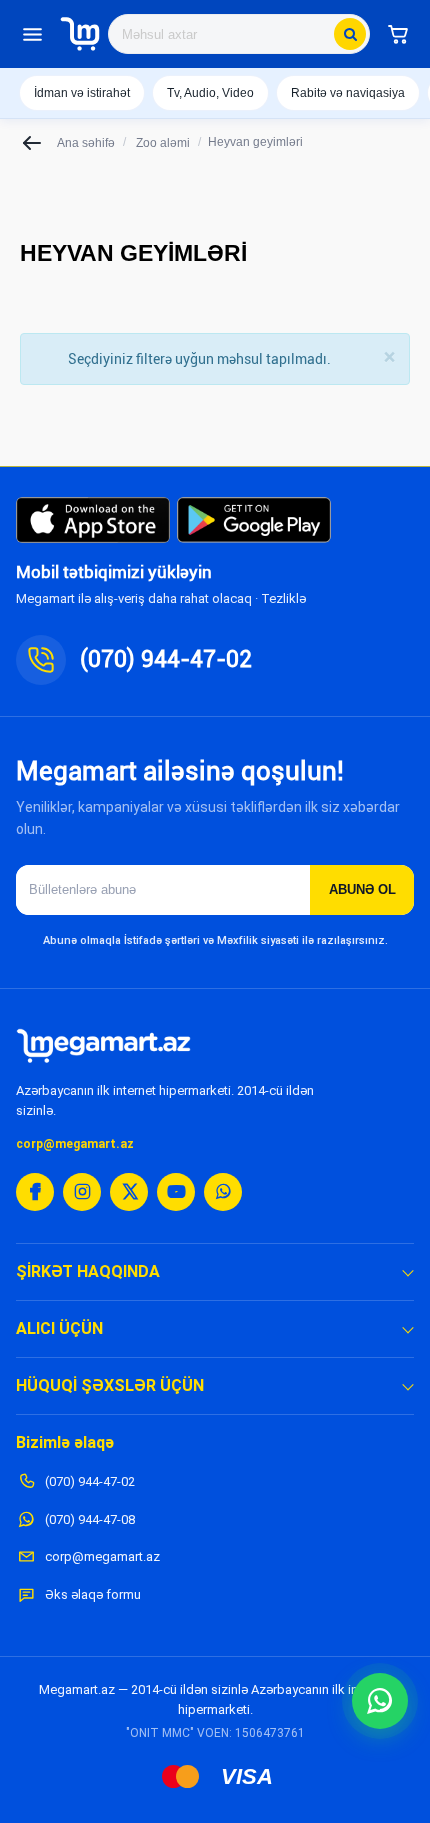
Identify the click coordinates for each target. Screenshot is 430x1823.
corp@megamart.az (75, 1144)
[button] (398, 34)
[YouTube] (176, 1192)
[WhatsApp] (223, 1192)
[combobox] (239, 34)
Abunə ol (362, 889)
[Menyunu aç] (32, 34)
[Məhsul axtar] (350, 34)
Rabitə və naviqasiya (348, 93)
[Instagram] (82, 1192)
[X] (129, 1192)
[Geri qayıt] (33, 143)
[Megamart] (80, 34)
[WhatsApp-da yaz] (380, 1701)
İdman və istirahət (82, 93)
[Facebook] (35, 1192)
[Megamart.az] (103, 1045)
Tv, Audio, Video (210, 93)
